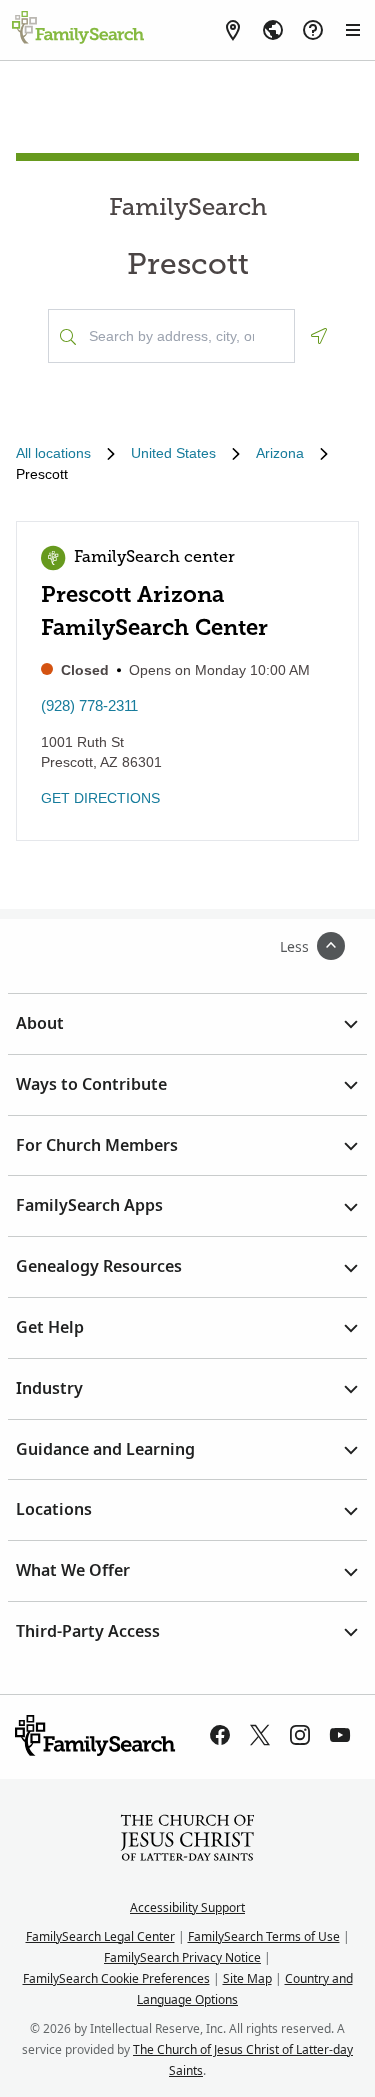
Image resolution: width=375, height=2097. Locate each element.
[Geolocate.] (319, 336)
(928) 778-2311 (89, 705)
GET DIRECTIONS (100, 798)
